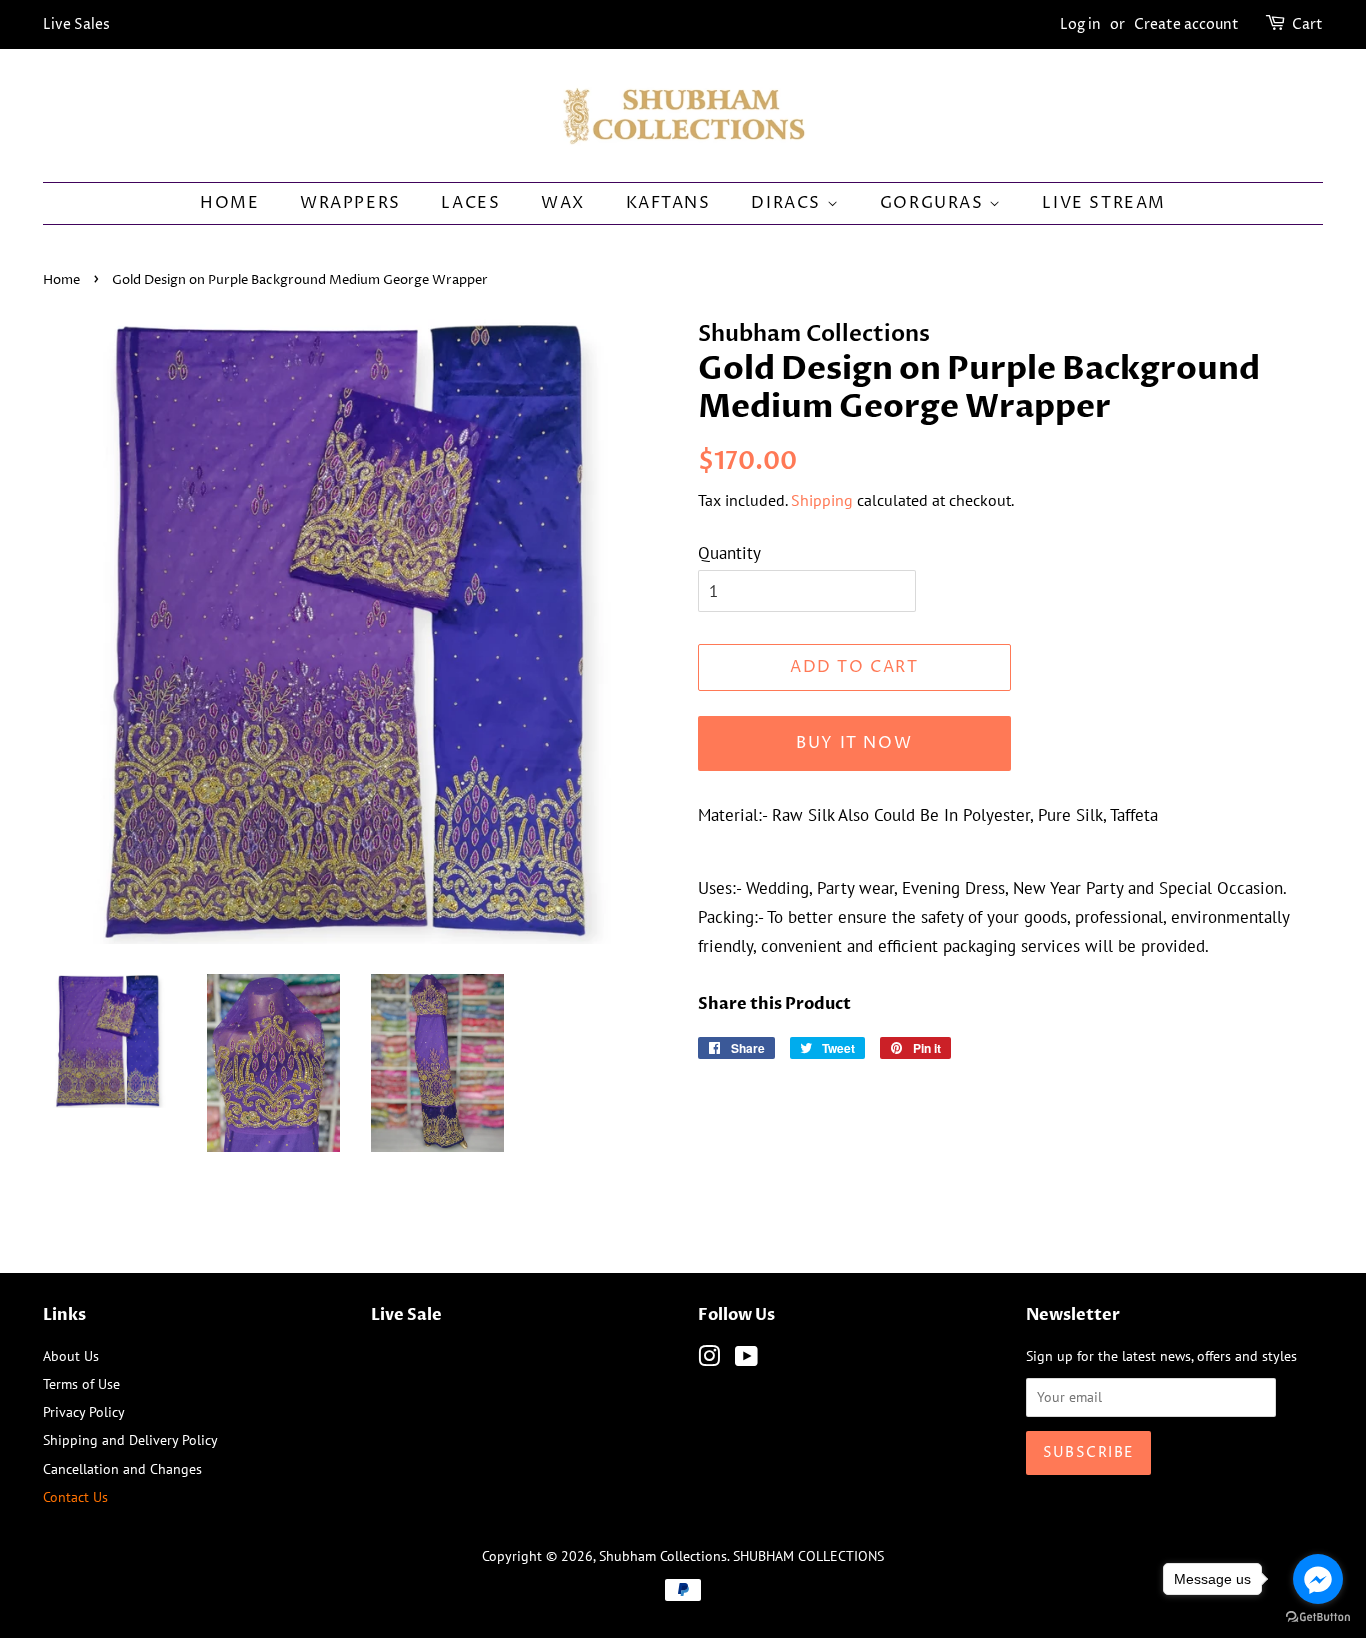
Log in (1080, 24)
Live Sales (76, 24)
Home (229, 203)
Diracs (788, 203)
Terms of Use (81, 1383)
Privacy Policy (84, 1411)
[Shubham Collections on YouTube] (746, 1359)
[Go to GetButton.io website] (1318, 1617)
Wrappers (350, 203)
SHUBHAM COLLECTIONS (808, 1555)
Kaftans (668, 203)
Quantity (729, 553)
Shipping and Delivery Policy (130, 1439)
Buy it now (854, 743)
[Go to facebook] (1318, 1579)
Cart (1307, 24)
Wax (563, 203)
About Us (71, 1355)
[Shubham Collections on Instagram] (709, 1359)
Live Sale (406, 1315)
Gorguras (934, 203)
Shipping (822, 500)
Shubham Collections (663, 1555)
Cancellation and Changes (122, 1468)
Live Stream (1104, 203)
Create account (1186, 24)
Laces (470, 203)
